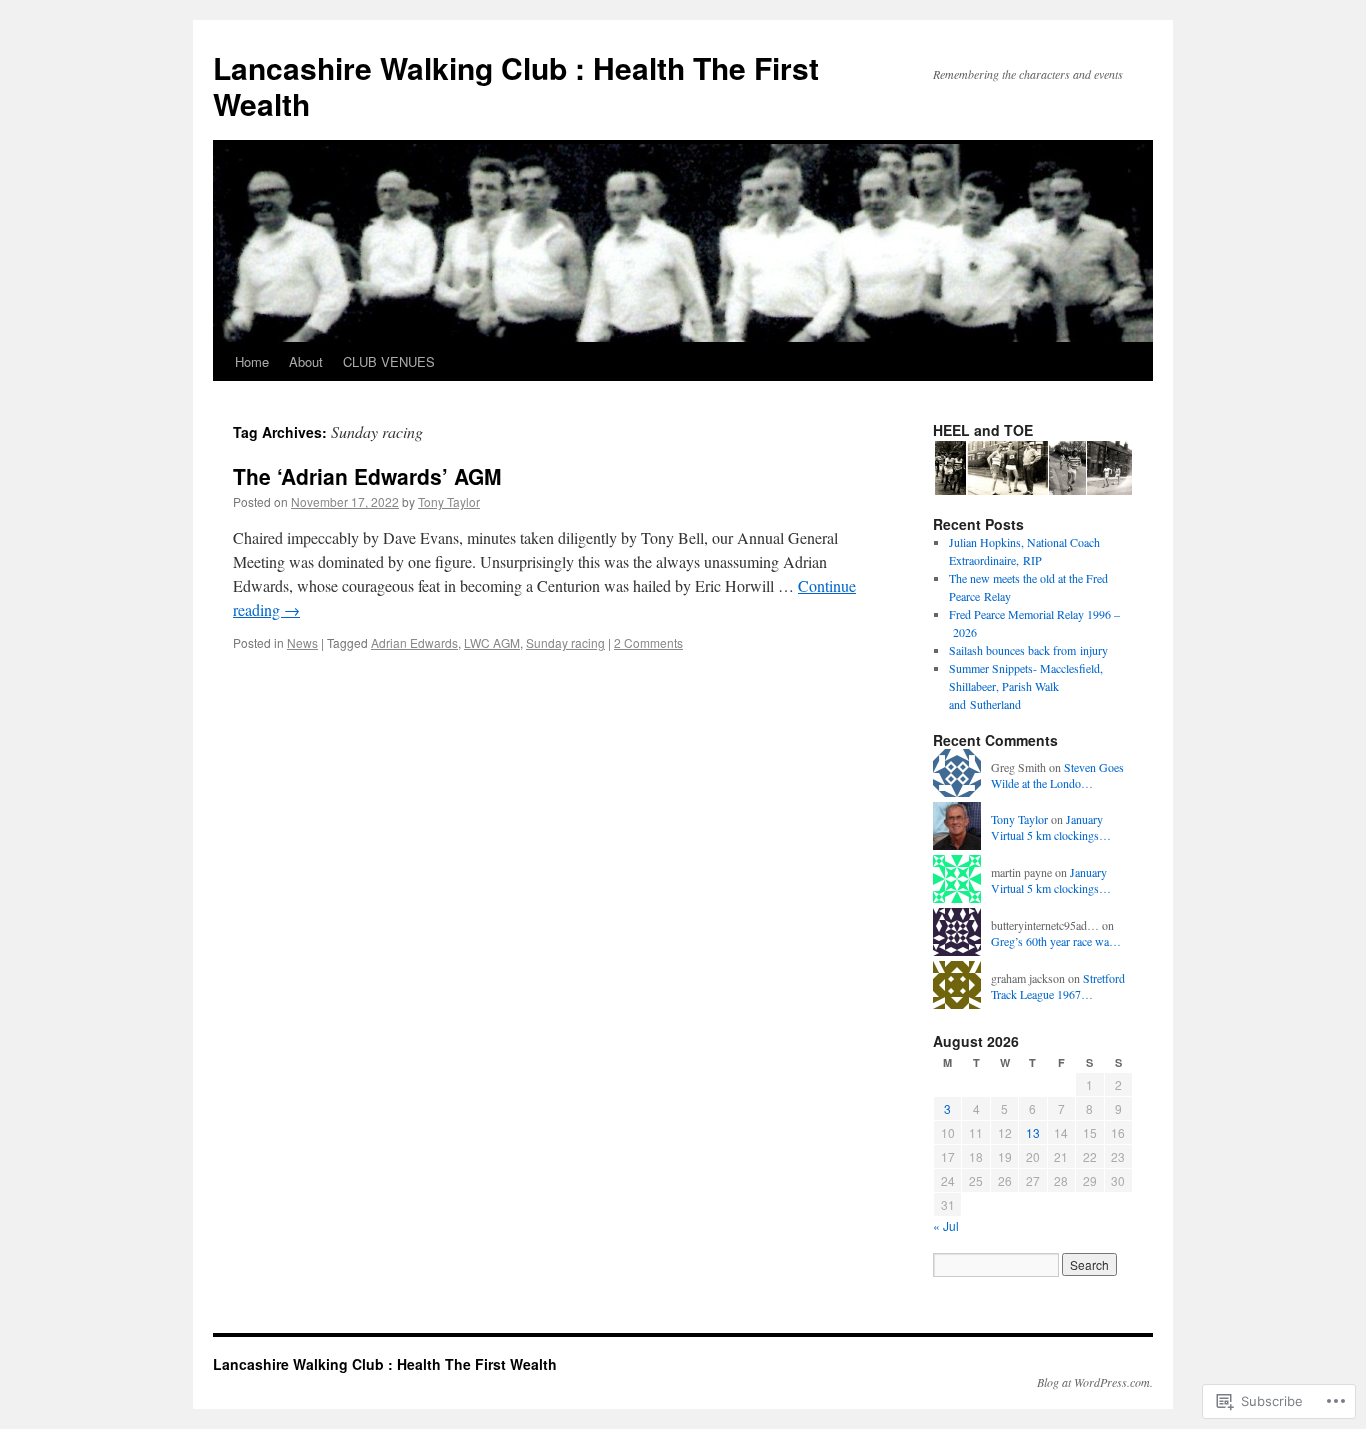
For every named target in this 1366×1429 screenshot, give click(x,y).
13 (1033, 1132)
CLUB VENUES (389, 361)
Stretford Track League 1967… (1058, 986)
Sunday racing (565, 642)
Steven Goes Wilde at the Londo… (1057, 775)
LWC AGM (492, 642)
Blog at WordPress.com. (1095, 1382)
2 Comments (648, 642)
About (306, 361)
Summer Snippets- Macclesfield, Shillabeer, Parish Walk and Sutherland (1026, 686)
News (302, 642)
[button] (949, 468)
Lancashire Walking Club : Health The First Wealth (516, 85)
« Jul (946, 1225)
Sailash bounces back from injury (1028, 650)
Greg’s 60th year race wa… (1056, 941)
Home (252, 361)
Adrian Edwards (414, 642)
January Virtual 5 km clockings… (1051, 827)
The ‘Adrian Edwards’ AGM (367, 476)
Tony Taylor (449, 501)
